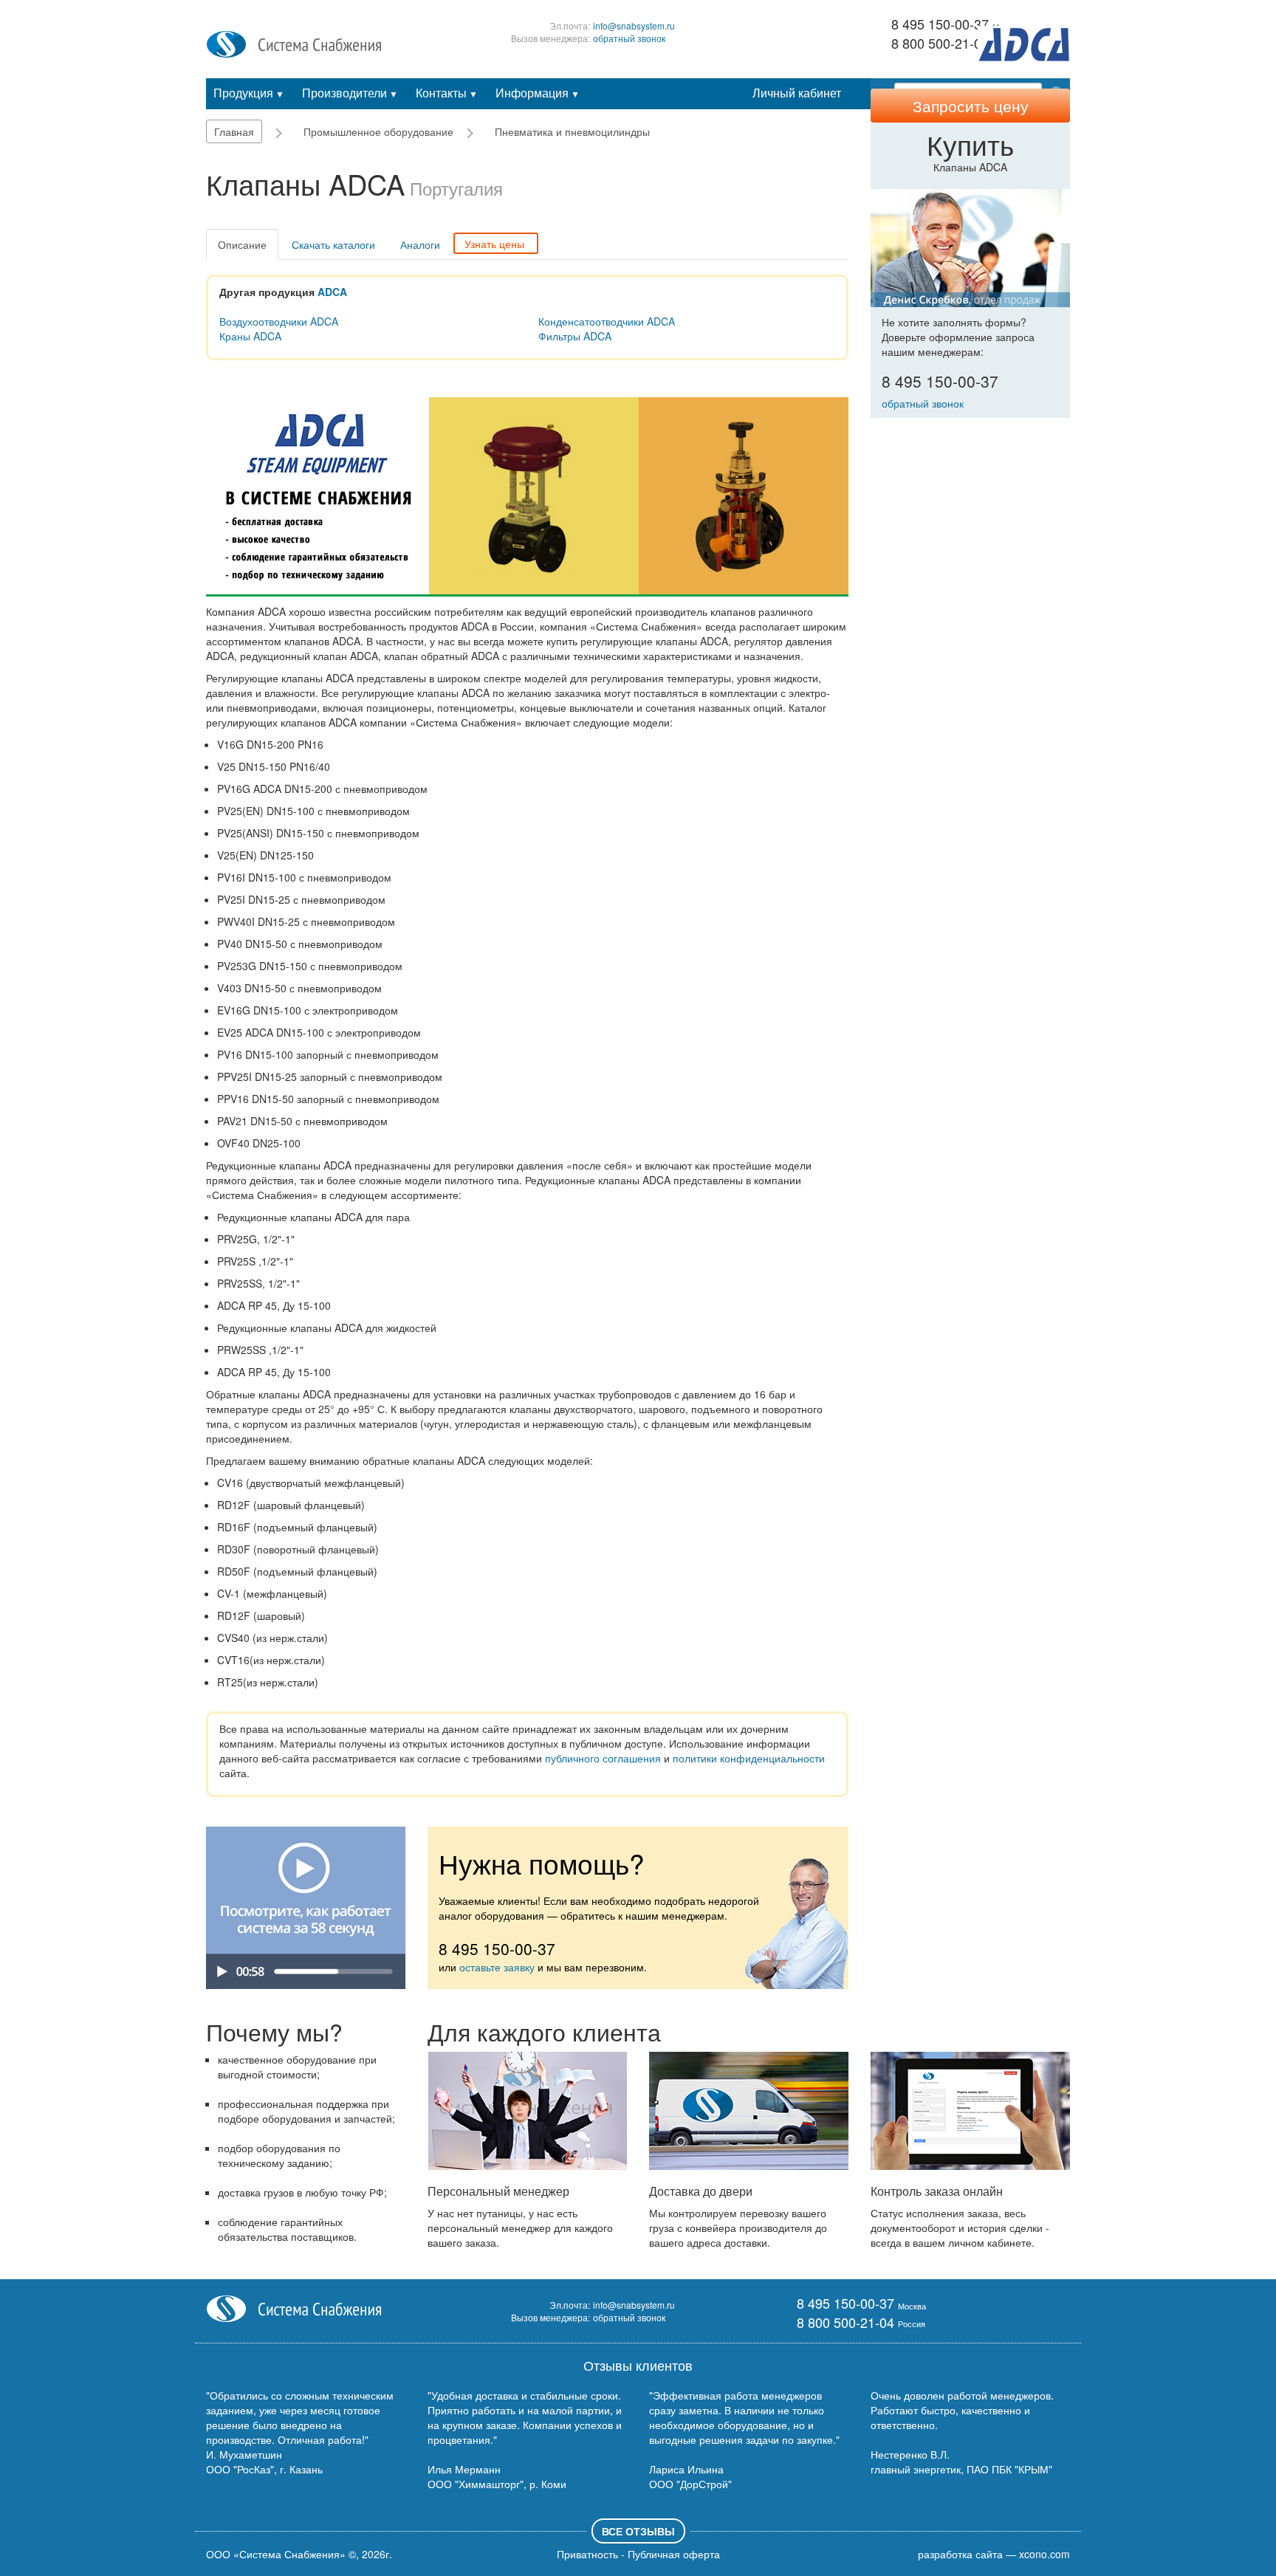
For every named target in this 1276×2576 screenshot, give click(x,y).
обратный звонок (629, 38)
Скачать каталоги (333, 244)
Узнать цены (494, 244)
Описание (242, 244)
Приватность (587, 2554)
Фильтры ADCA (575, 336)
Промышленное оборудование (378, 131)
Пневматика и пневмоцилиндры (572, 131)
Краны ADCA (250, 336)
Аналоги (420, 244)
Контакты (447, 93)
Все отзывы (638, 2531)
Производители (350, 93)
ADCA (332, 292)
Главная (234, 131)
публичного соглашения (603, 1758)
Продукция (249, 93)
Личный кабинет (797, 93)
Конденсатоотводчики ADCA (607, 321)
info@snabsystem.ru (634, 25)
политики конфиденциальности (749, 1758)
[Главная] (294, 43)
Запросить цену (971, 106)
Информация (538, 93)
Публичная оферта (674, 2554)
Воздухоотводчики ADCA (279, 321)
